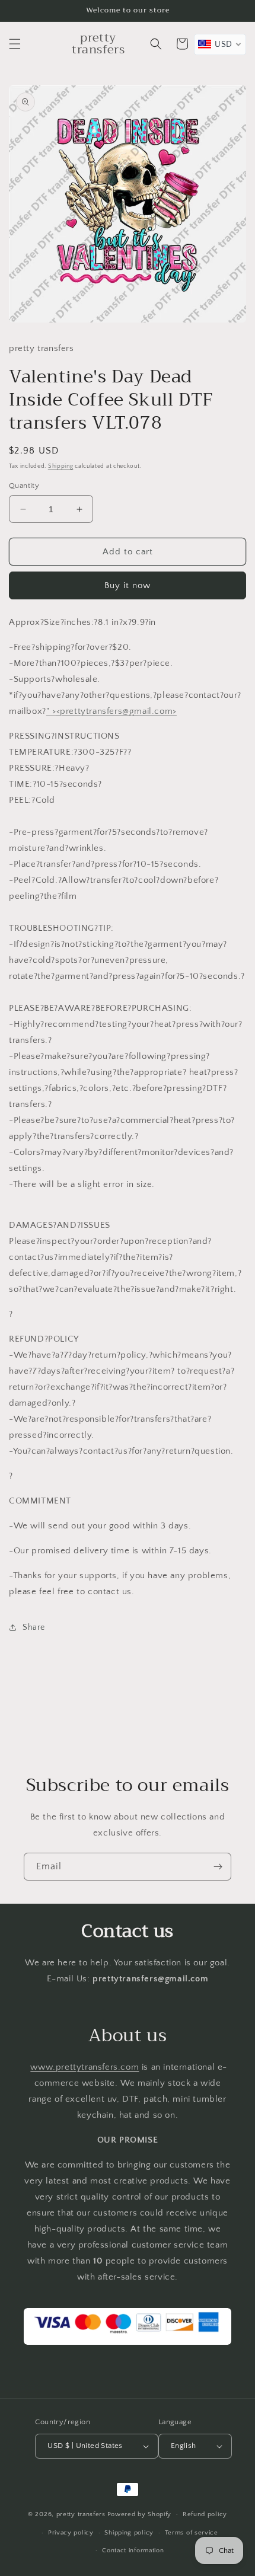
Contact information (133, 2551)
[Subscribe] (218, 1867)
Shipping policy (129, 2533)
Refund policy (205, 2514)
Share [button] (34, 1627)
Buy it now (128, 585)
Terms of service (192, 2533)
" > (111, 711)
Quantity (24, 486)
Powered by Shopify (140, 2514)
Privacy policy (71, 2533)
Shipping (61, 466)
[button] (15, 44)
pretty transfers (81, 2514)
